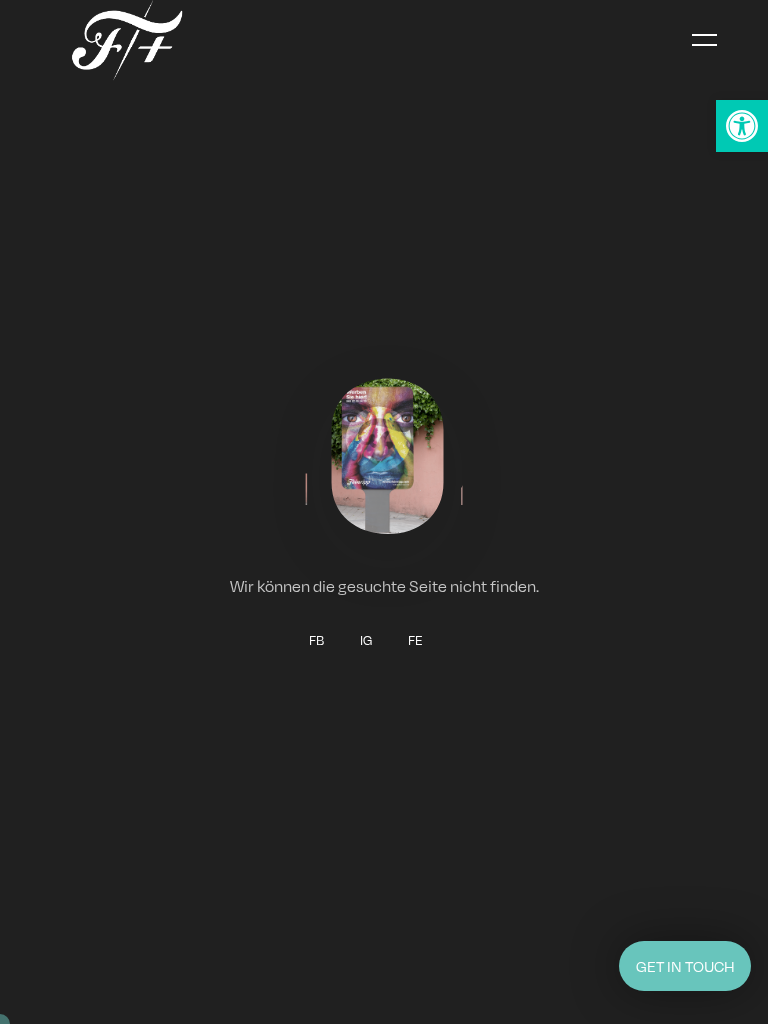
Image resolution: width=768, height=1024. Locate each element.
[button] (742, 126)
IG (366, 640)
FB (316, 640)
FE (415, 640)
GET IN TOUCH (685, 965)
